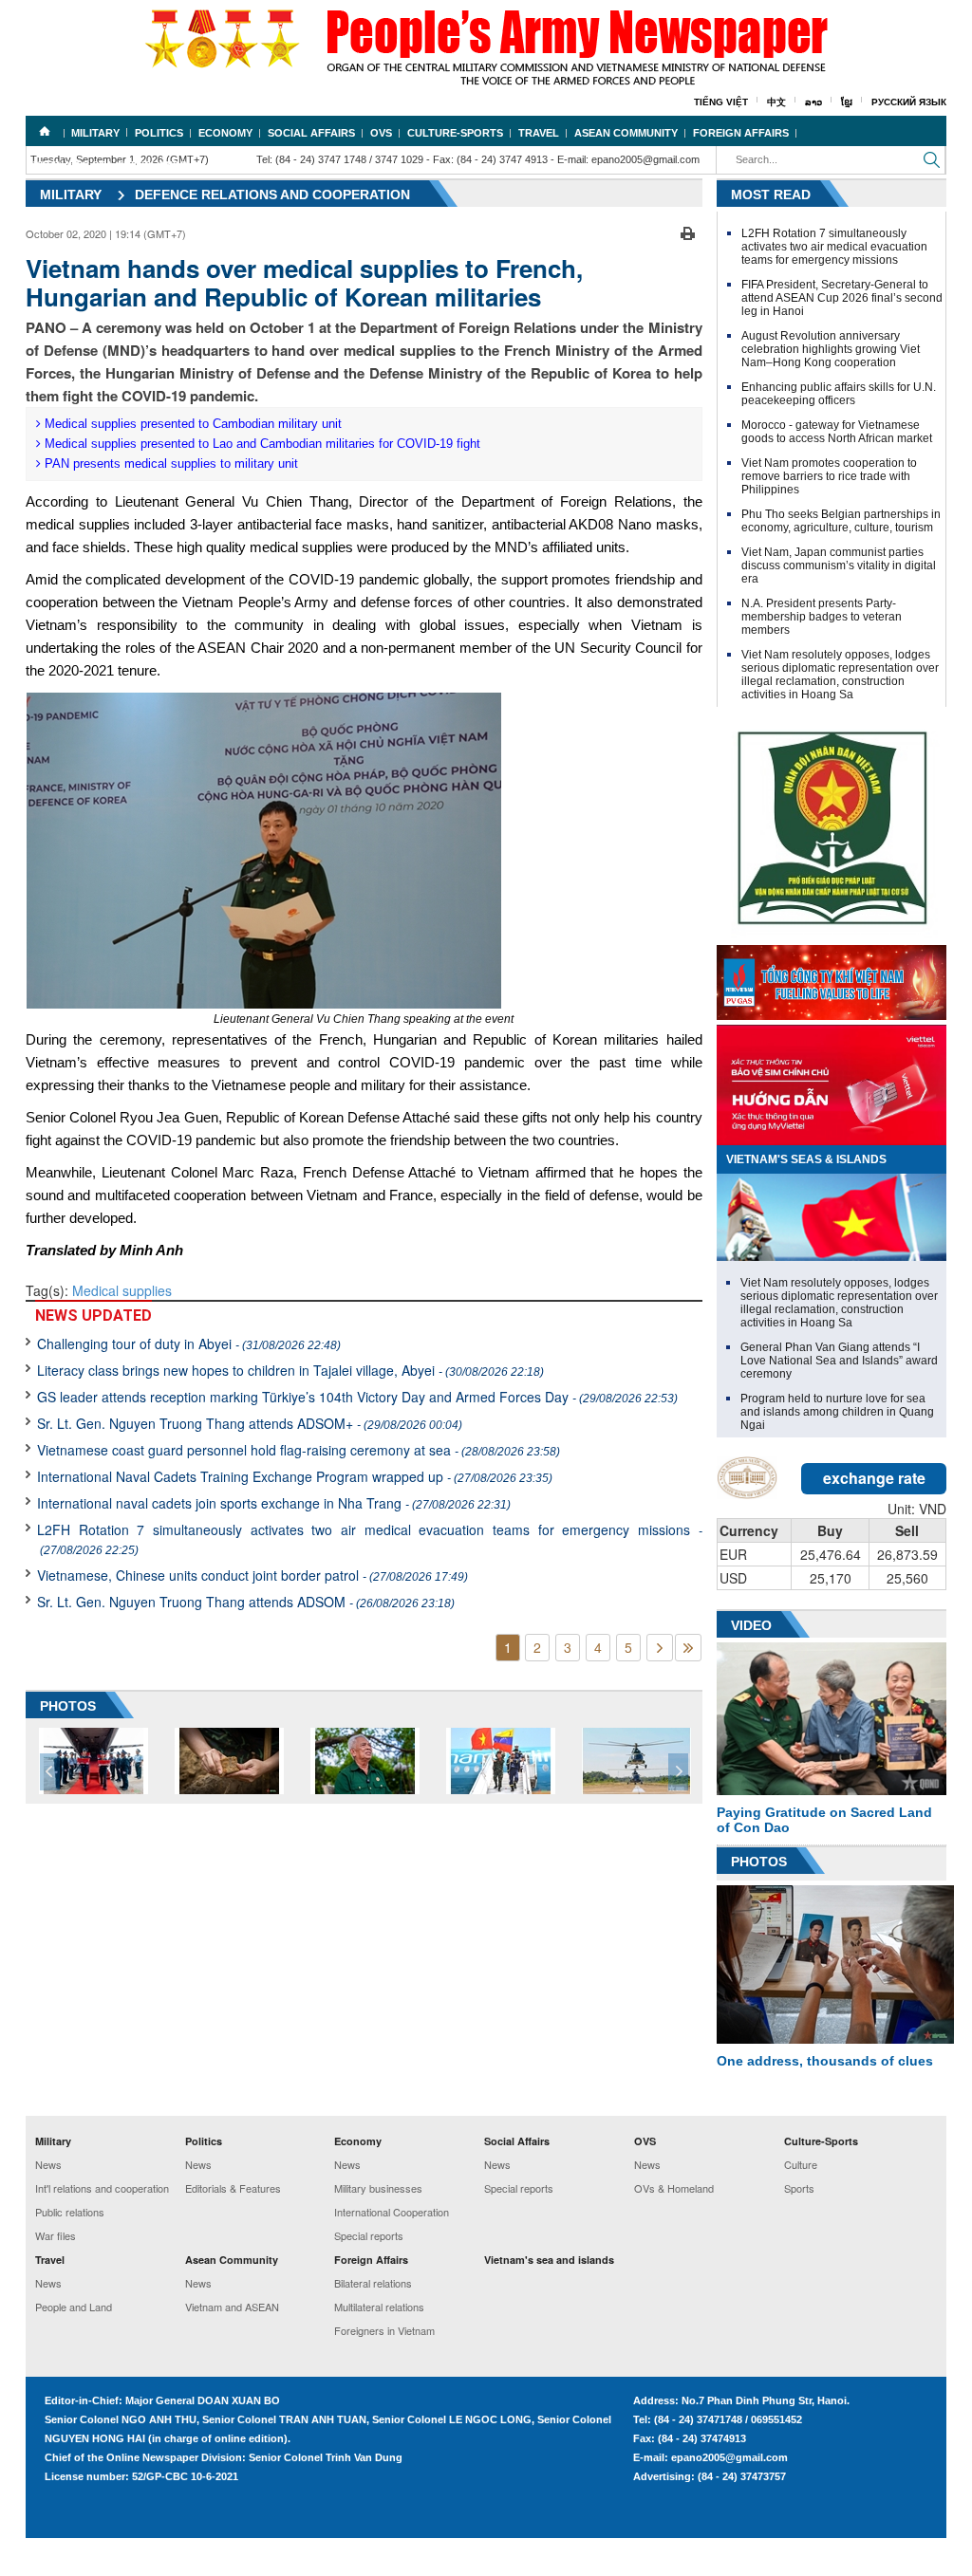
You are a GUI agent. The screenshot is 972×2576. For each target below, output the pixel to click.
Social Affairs (311, 133)
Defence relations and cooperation (272, 195)
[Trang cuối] (688, 1648)
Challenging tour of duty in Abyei (189, 1344)
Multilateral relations (379, 2307)
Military (95, 133)
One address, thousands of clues (825, 2061)
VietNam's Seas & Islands (806, 1159)
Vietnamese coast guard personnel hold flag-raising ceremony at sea (299, 1450)
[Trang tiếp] (660, 1648)
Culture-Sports (455, 133)
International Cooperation (392, 2212)
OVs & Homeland (674, 2188)
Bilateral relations (373, 2283)
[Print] (688, 232)
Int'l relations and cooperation (102, 2188)
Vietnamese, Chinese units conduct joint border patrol (252, 1575)
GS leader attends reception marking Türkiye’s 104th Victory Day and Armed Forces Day (357, 1397)
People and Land (74, 2307)
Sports (799, 2188)
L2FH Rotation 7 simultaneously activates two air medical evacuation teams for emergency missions (370, 1538)
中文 (776, 102)
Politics (159, 133)
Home (45, 131)
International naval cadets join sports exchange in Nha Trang (274, 1503)
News (48, 2164)
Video (751, 1625)
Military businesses (378, 2188)
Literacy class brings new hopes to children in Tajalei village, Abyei (290, 1370)
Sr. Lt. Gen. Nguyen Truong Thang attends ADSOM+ (250, 1423)
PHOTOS (68, 1706)
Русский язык (909, 102)
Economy (225, 133)
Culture (801, 2164)
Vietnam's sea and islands (110, 165)
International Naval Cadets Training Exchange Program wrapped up (295, 1476)
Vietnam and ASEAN (232, 2307)
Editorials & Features (233, 2188)
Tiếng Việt (721, 102)
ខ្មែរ (847, 102)
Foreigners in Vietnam (384, 2330)
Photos (759, 1862)
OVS (381, 133)
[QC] (832, 978)
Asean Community (626, 133)
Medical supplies (122, 1290)
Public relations (70, 2212)
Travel (539, 133)
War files (56, 2235)
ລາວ (813, 102)
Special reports (369, 2235)
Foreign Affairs (741, 133)
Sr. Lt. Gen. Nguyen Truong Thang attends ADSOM (246, 1602)
